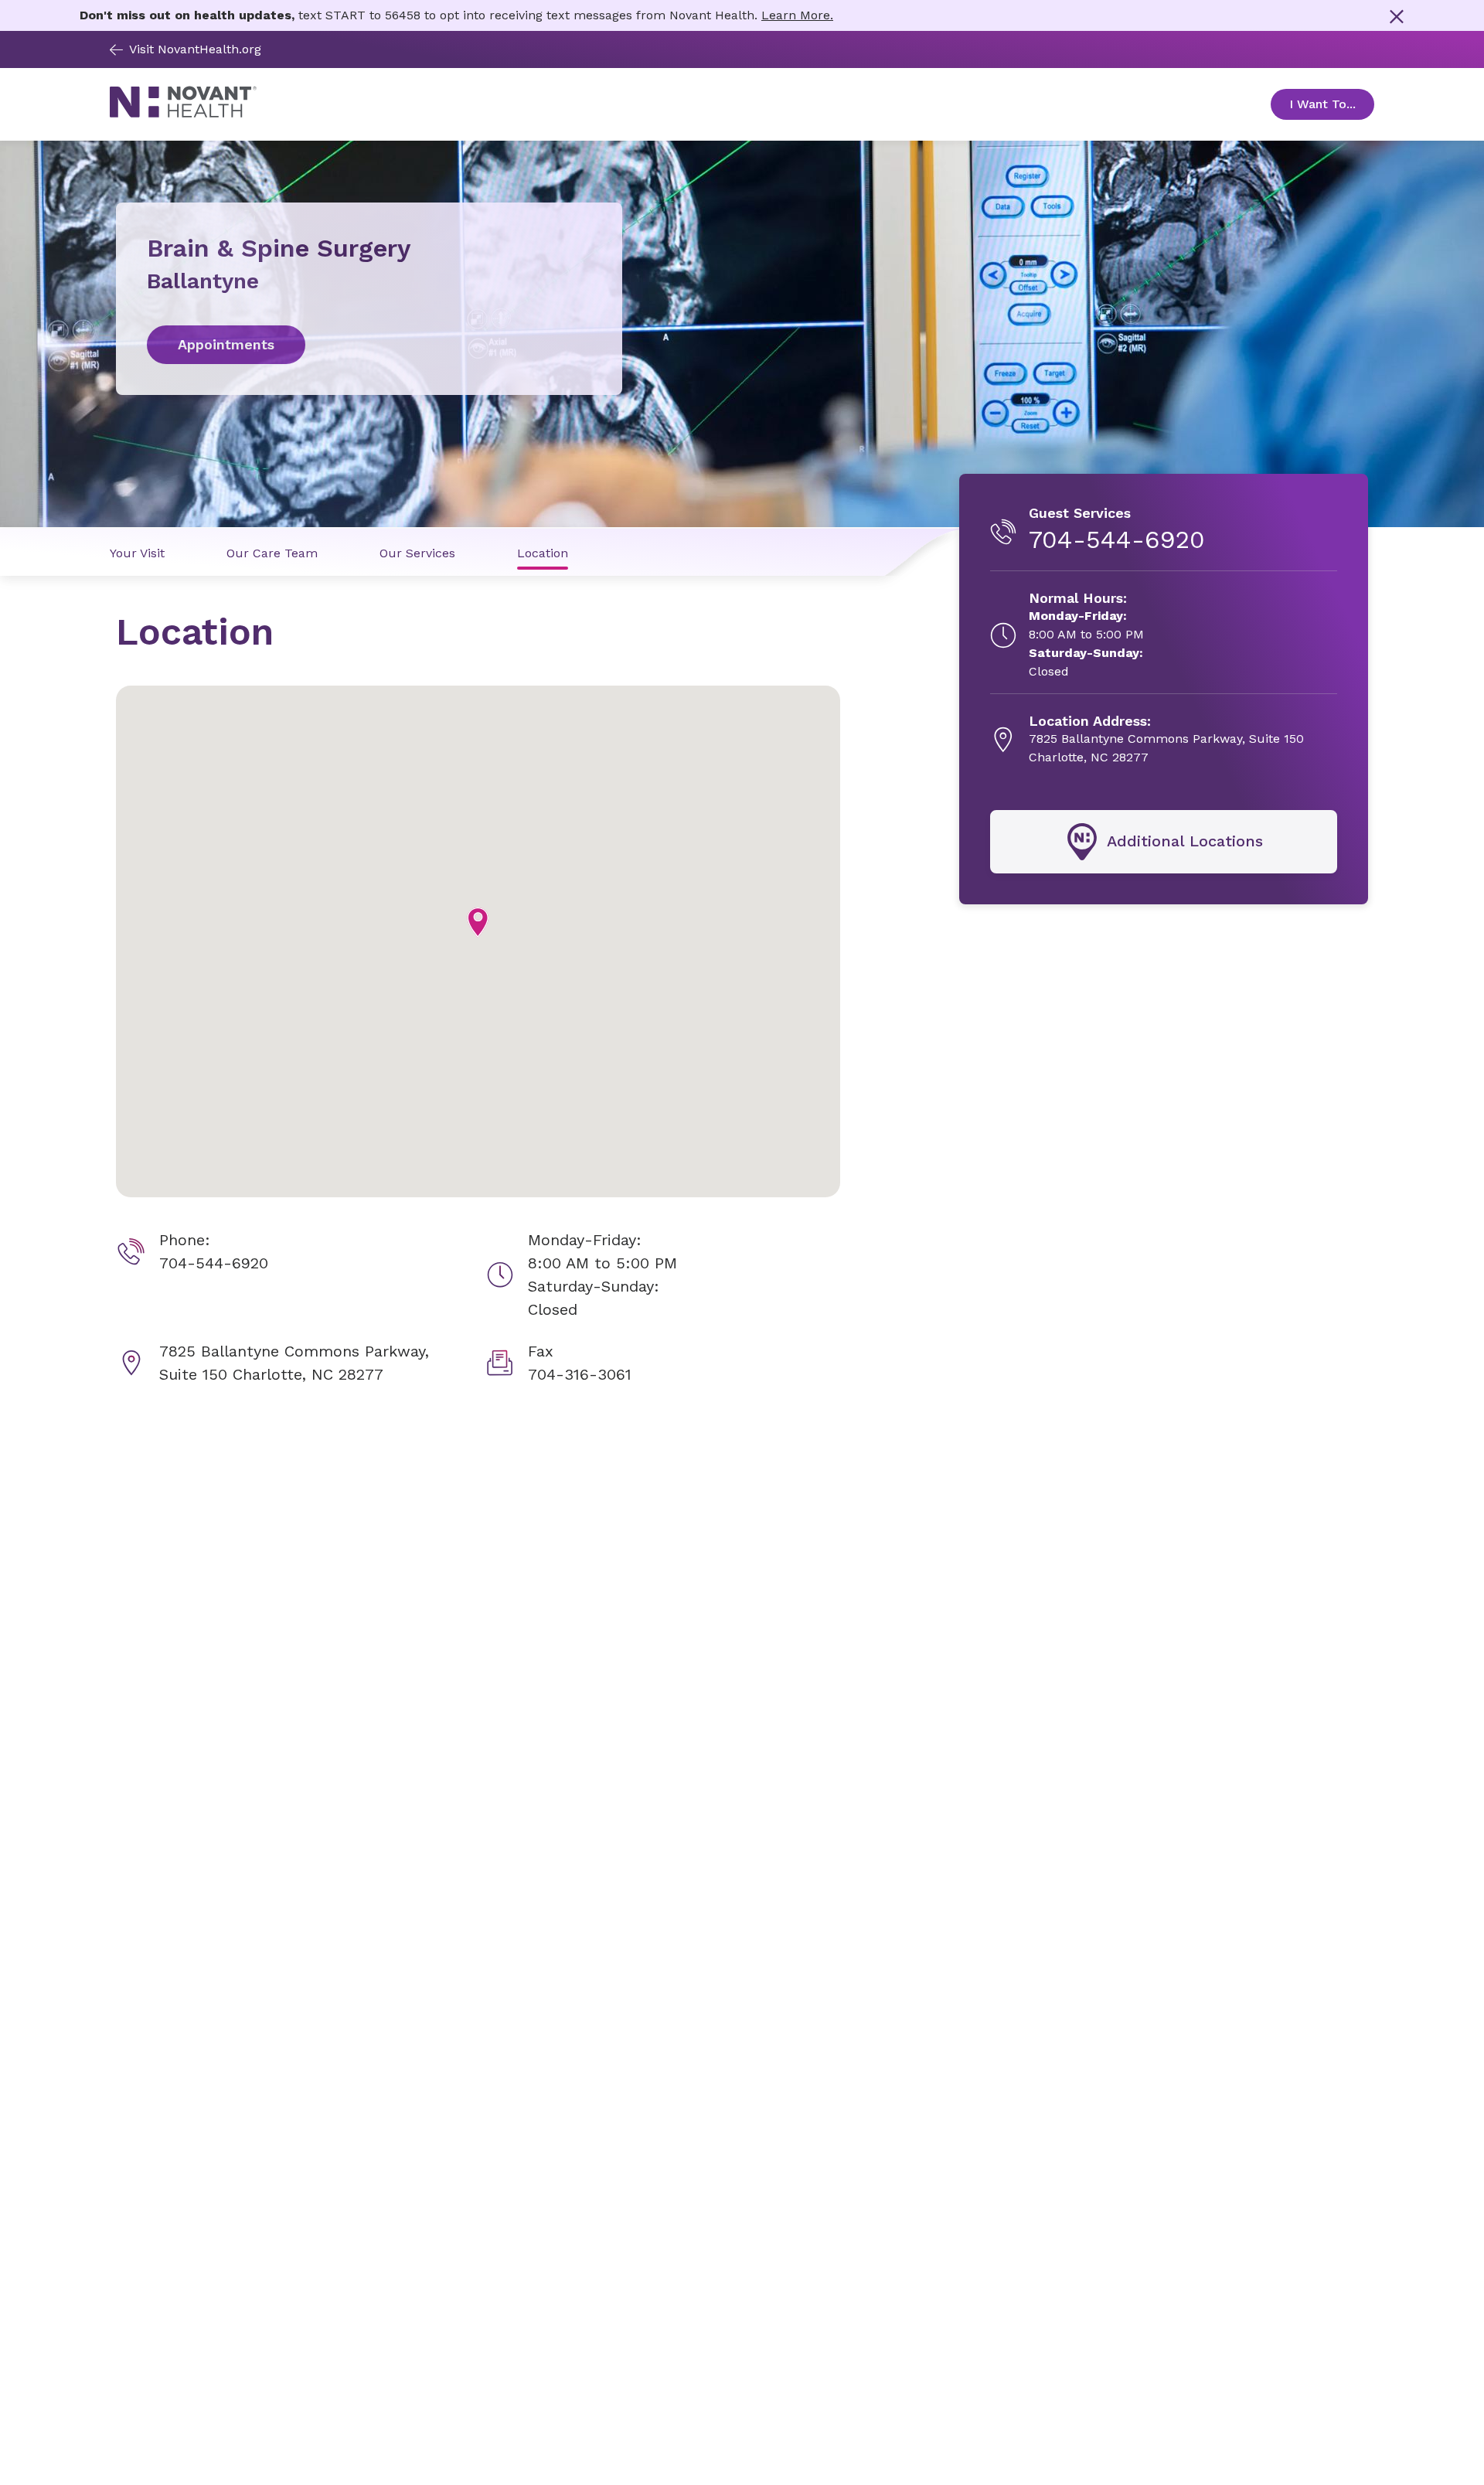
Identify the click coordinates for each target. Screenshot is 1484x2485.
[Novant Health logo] (183, 113)
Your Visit (137, 553)
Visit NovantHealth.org (195, 49)
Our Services (417, 553)
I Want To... (1332, 104)
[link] (369, 345)
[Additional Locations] (1164, 842)
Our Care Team (272, 553)
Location (543, 553)
